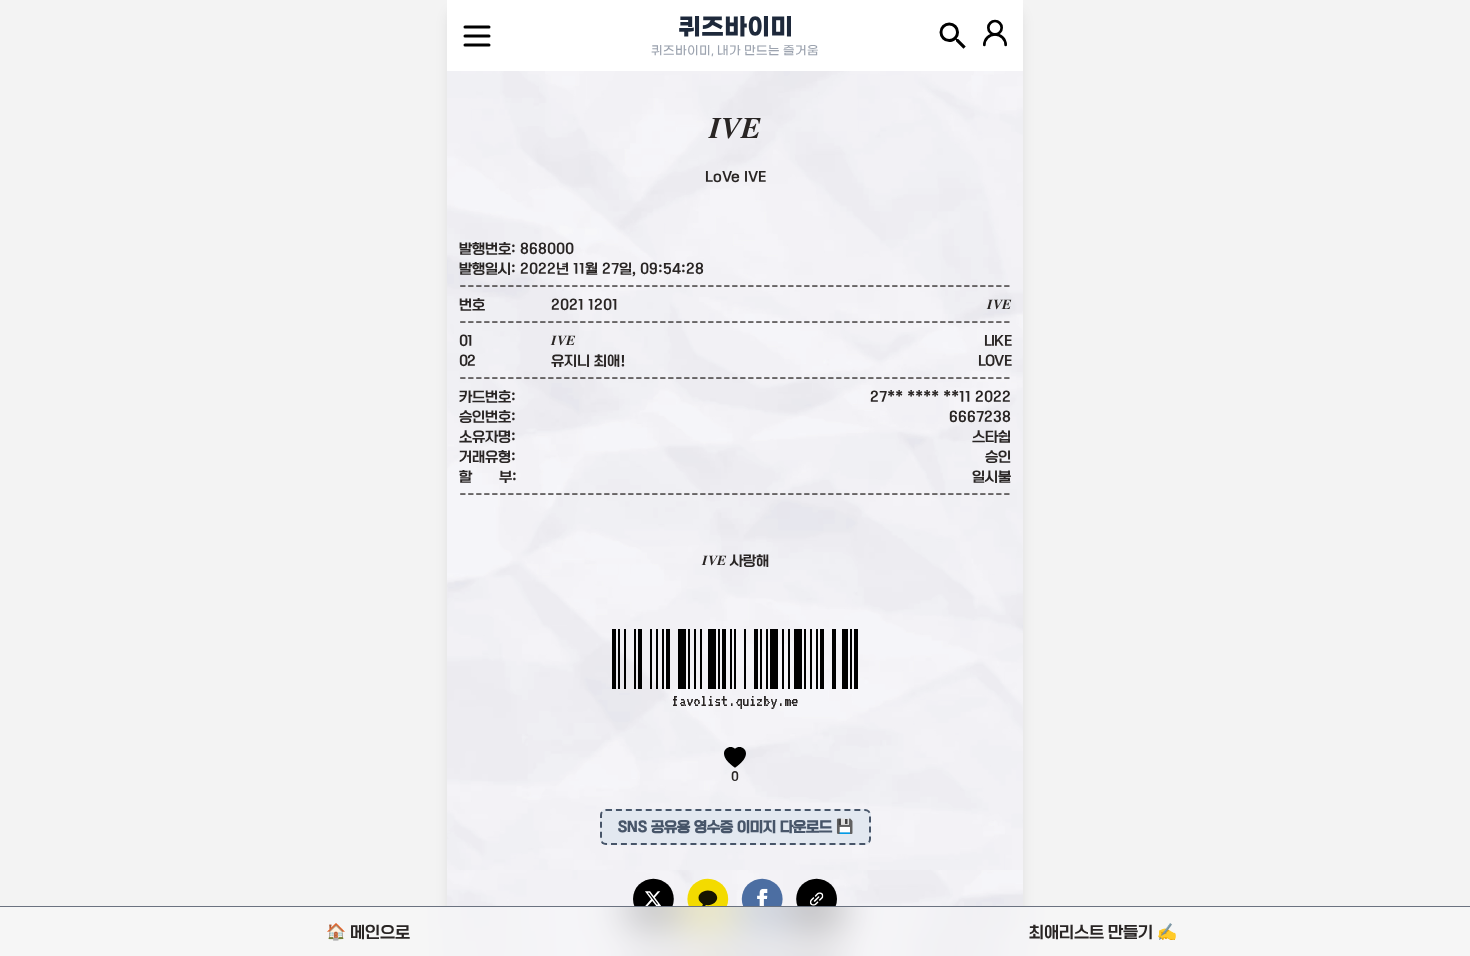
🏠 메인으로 (368, 932)
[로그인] (995, 36)
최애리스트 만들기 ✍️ (1103, 932)
